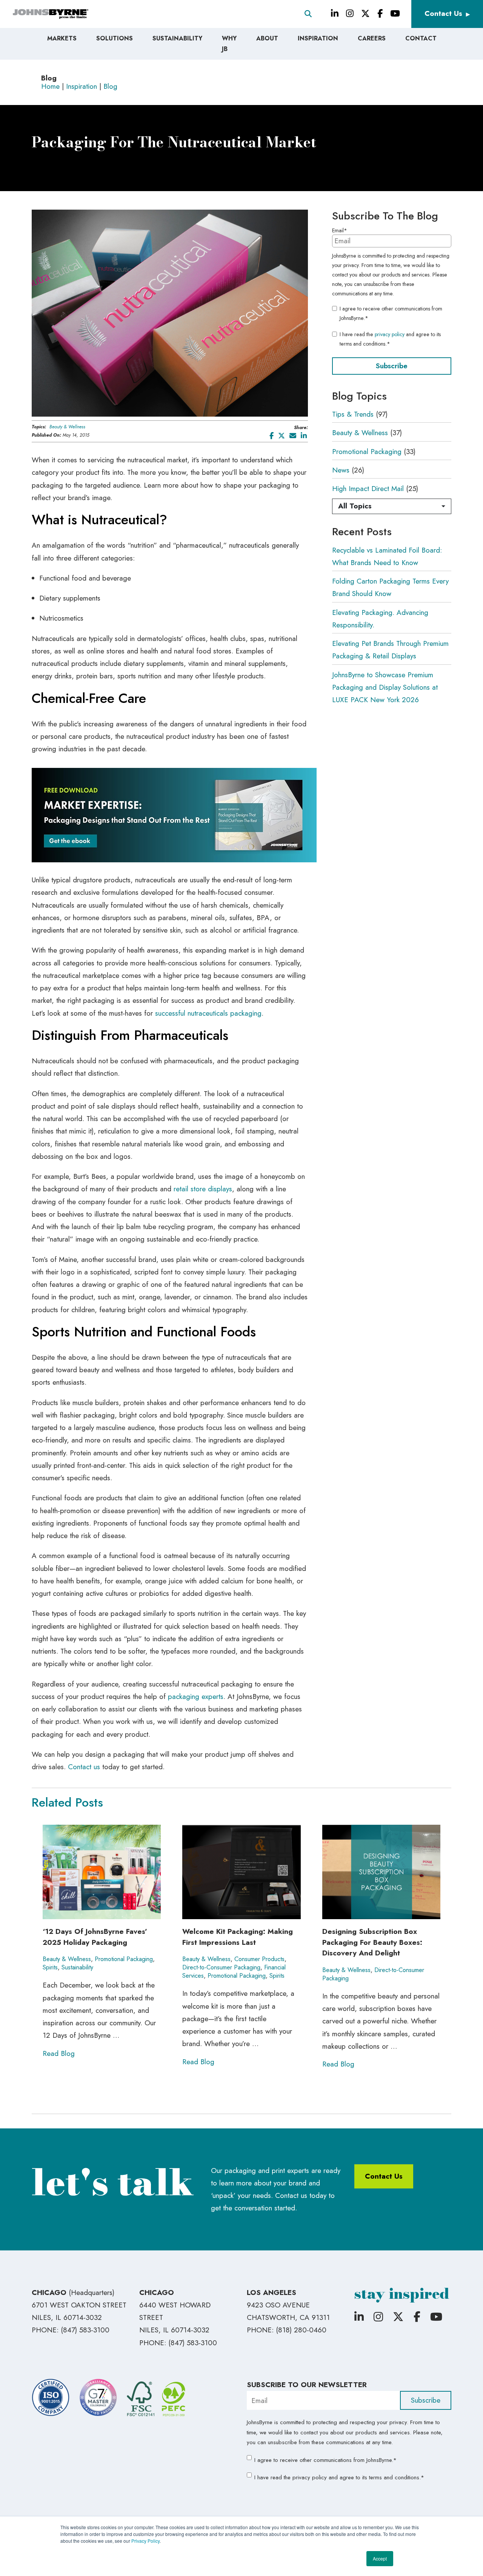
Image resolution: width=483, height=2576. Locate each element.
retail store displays (203, 1189)
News (341, 470)
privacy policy (390, 334)
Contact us (84, 1767)
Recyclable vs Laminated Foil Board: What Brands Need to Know (387, 556)
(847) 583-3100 (85, 2330)
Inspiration (82, 86)
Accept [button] (380, 2558)
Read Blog (59, 2053)
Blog (110, 86)
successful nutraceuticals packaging (208, 1013)
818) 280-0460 (302, 2330)
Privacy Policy (145, 2541)
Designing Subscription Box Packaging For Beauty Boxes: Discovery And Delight (372, 1942)
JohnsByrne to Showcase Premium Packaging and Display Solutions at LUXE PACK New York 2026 (385, 687)
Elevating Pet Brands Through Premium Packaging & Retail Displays (390, 650)
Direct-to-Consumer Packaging (221, 1967)
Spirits (50, 1967)
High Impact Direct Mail (368, 489)
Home (50, 86)
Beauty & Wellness (67, 427)
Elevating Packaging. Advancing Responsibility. (380, 619)
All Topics (355, 506)
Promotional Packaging (367, 452)
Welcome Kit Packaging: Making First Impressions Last (238, 1937)
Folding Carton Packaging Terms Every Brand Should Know (390, 587)
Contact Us (443, 13)
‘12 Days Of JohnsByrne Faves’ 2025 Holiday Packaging (95, 1937)
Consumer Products (259, 1959)
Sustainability (77, 1967)
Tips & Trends (353, 414)
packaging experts (196, 1696)
